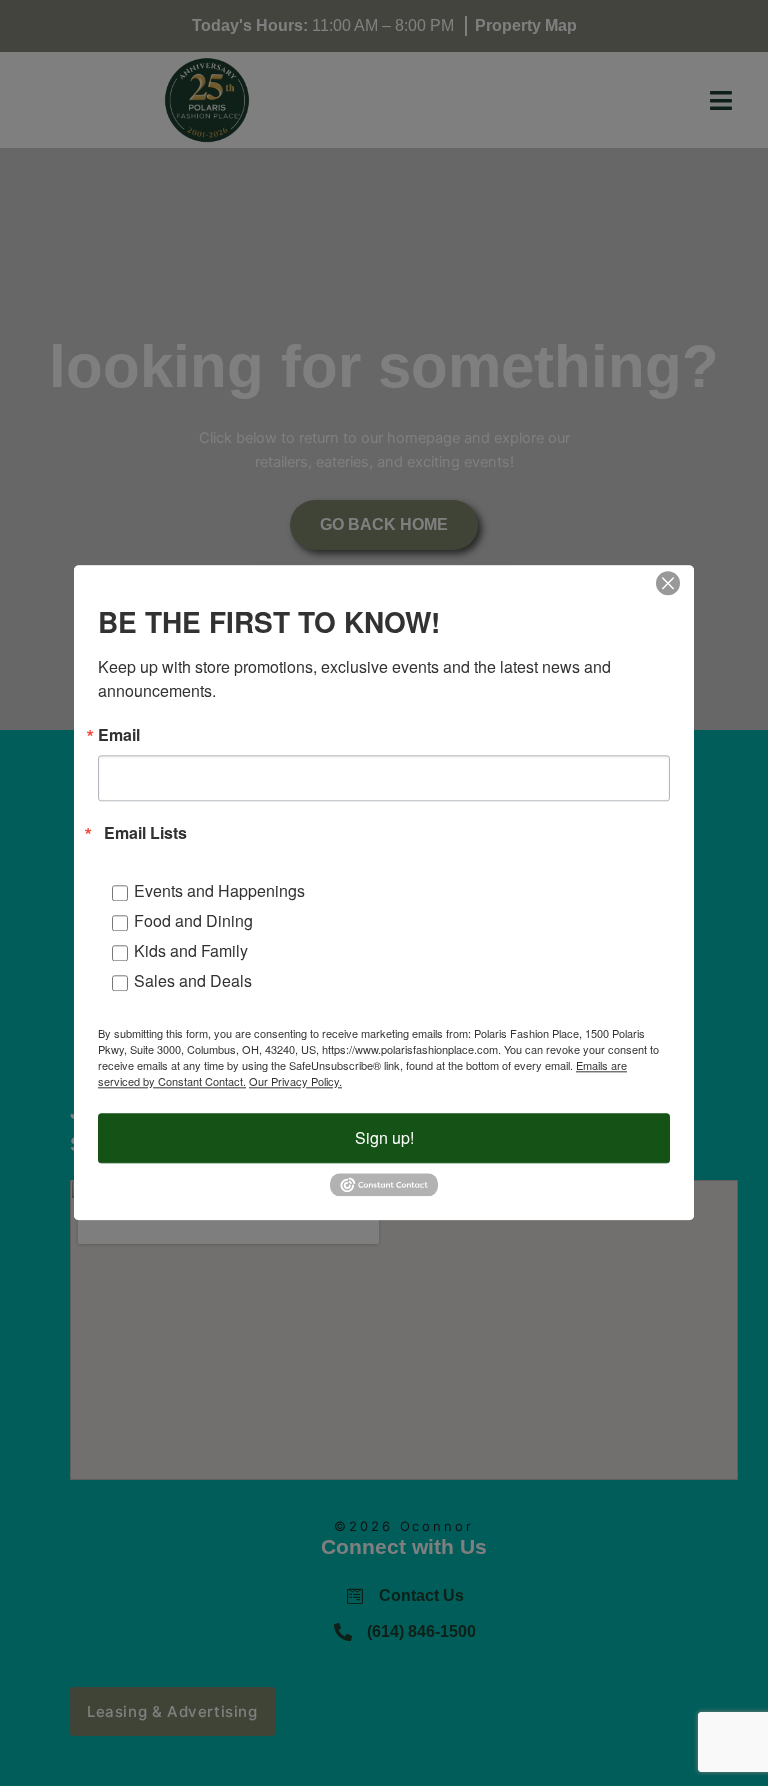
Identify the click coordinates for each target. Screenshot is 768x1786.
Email (119, 735)
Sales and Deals (193, 980)
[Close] (668, 583)
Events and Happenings (219, 890)
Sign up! (384, 1137)
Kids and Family (191, 950)
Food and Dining (193, 920)
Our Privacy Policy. (295, 1081)
